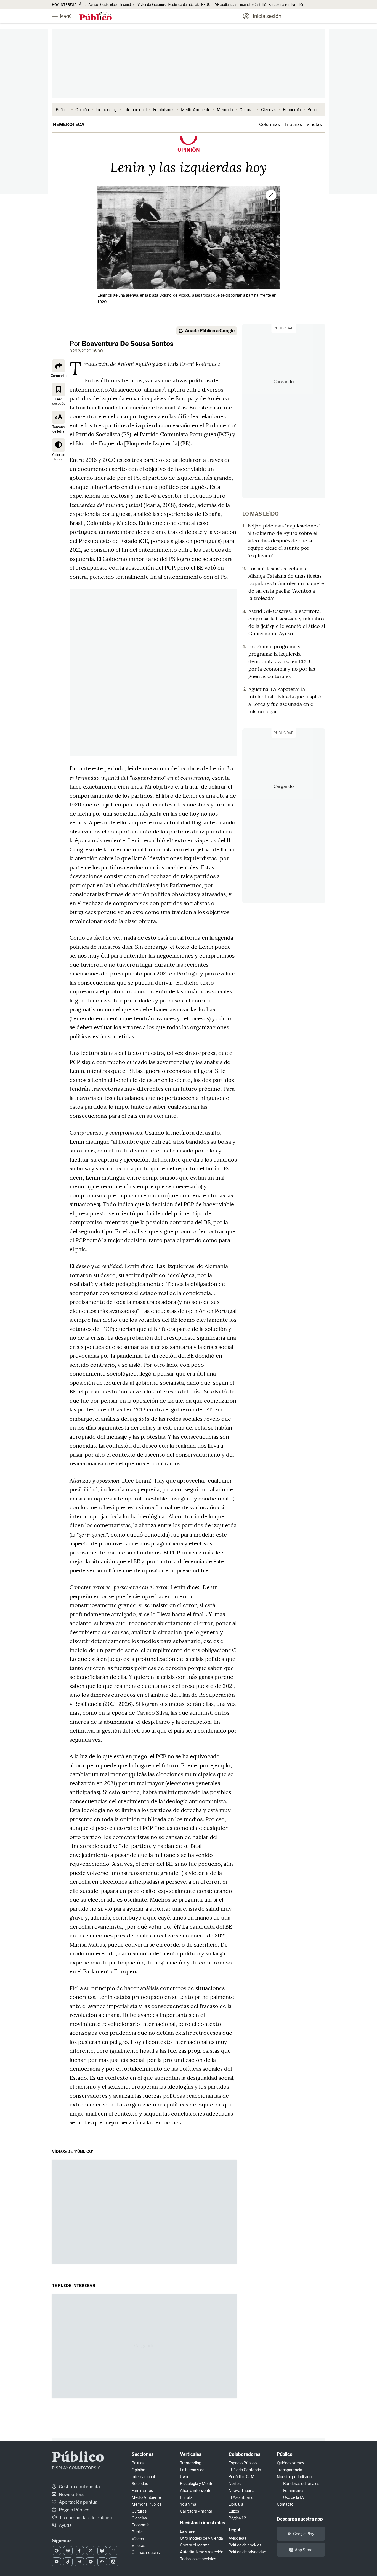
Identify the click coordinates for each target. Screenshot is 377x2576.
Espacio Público (243, 2463)
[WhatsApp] (102, 2562)
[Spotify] (91, 2562)
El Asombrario (241, 2497)
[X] (91, 2551)
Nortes (235, 2483)
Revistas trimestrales (202, 2523)
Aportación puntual (78, 2502)
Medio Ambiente (196, 110)
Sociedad (140, 2483)
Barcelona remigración (287, 5)
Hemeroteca (69, 124)
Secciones (143, 2454)
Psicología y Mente (197, 2483)
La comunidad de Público (86, 2518)
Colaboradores (244, 2454)
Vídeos (138, 2539)
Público (78, 2458)
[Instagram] (114, 2551)
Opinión (82, 110)
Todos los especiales (198, 2559)
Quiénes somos (290, 2463)
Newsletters (71, 2495)
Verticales (191, 2454)
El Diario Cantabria (245, 2470)
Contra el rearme (195, 2545)
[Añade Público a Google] (56, 2551)
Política (62, 110)
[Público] (96, 17)
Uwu (184, 2477)
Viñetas (314, 124)
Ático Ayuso (88, 5)
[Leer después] (59, 389)
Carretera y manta (196, 2511)
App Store (304, 2550)
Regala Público (74, 2510)
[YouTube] (56, 2562)
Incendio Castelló (253, 5)
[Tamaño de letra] (59, 417)
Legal (234, 2530)
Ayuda (65, 2525)
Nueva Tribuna (241, 2490)
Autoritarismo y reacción (202, 2552)
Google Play (304, 2534)
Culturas (247, 110)
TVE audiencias (225, 5)
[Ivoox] (114, 2562)
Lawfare (187, 2531)
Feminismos (164, 110)
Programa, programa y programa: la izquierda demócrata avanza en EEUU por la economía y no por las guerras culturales (282, 661)
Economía (292, 110)
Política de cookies (245, 2545)
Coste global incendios (118, 5)
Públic (137, 2532)
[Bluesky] (102, 2551)
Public (313, 110)
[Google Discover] (68, 2551)
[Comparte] (59, 366)
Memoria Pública (147, 2504)
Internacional (135, 110)
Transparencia (290, 2470)
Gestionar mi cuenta (79, 2487)
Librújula (236, 2504)
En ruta (186, 2497)
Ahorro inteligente (196, 2490)
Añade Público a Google (210, 331)
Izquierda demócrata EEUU (189, 5)
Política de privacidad (247, 2552)
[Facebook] (79, 2551)
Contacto (285, 2504)
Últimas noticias (146, 2552)
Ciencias (269, 110)
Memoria (225, 110)
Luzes (234, 2511)
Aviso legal (238, 2538)
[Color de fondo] (59, 445)
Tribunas (293, 124)
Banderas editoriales (301, 2483)
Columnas (270, 124)
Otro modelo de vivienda (201, 2538)
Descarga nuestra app (300, 2519)
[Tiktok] (68, 2562)
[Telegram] (79, 2562)
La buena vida (192, 2470)
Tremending (106, 110)
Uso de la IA (294, 2497)
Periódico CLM (241, 2477)
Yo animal (189, 2504)
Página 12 (237, 2518)
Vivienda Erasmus (152, 5)
